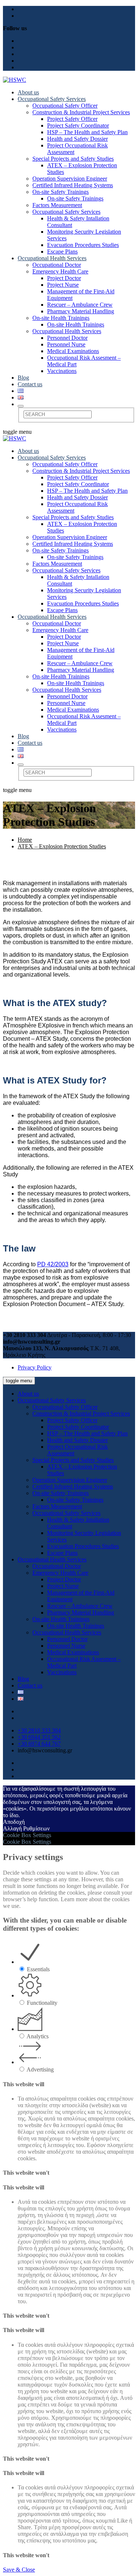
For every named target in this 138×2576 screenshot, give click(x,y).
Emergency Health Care (60, 271)
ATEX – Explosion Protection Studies (62, 846)
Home (25, 840)
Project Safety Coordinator (78, 125)
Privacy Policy (35, 1367)
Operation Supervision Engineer (70, 179)
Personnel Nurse (66, 344)
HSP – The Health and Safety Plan (87, 132)
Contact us (30, 384)
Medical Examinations (73, 351)
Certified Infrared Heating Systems (73, 185)
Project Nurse (63, 285)
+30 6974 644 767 (39, 1744)
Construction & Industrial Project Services (81, 112)
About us (28, 92)
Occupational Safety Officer (65, 106)
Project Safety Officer (72, 119)
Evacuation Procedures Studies (83, 245)
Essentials (38, 1969)
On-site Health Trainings (61, 318)
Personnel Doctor (67, 338)
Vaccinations (62, 371)
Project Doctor (64, 278)
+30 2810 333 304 (39, 1730)
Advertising (40, 2069)
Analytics (38, 2036)
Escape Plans (62, 252)
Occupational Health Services (52, 258)
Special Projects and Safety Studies (73, 159)
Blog (23, 378)
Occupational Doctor (57, 265)
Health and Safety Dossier (77, 139)
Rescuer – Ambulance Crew (80, 305)
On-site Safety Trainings (61, 192)
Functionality (42, 2003)
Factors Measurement (57, 205)
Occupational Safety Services (52, 99)
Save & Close (19, 2570)
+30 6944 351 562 (39, 1737)
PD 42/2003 (53, 1264)
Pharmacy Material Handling (81, 311)
